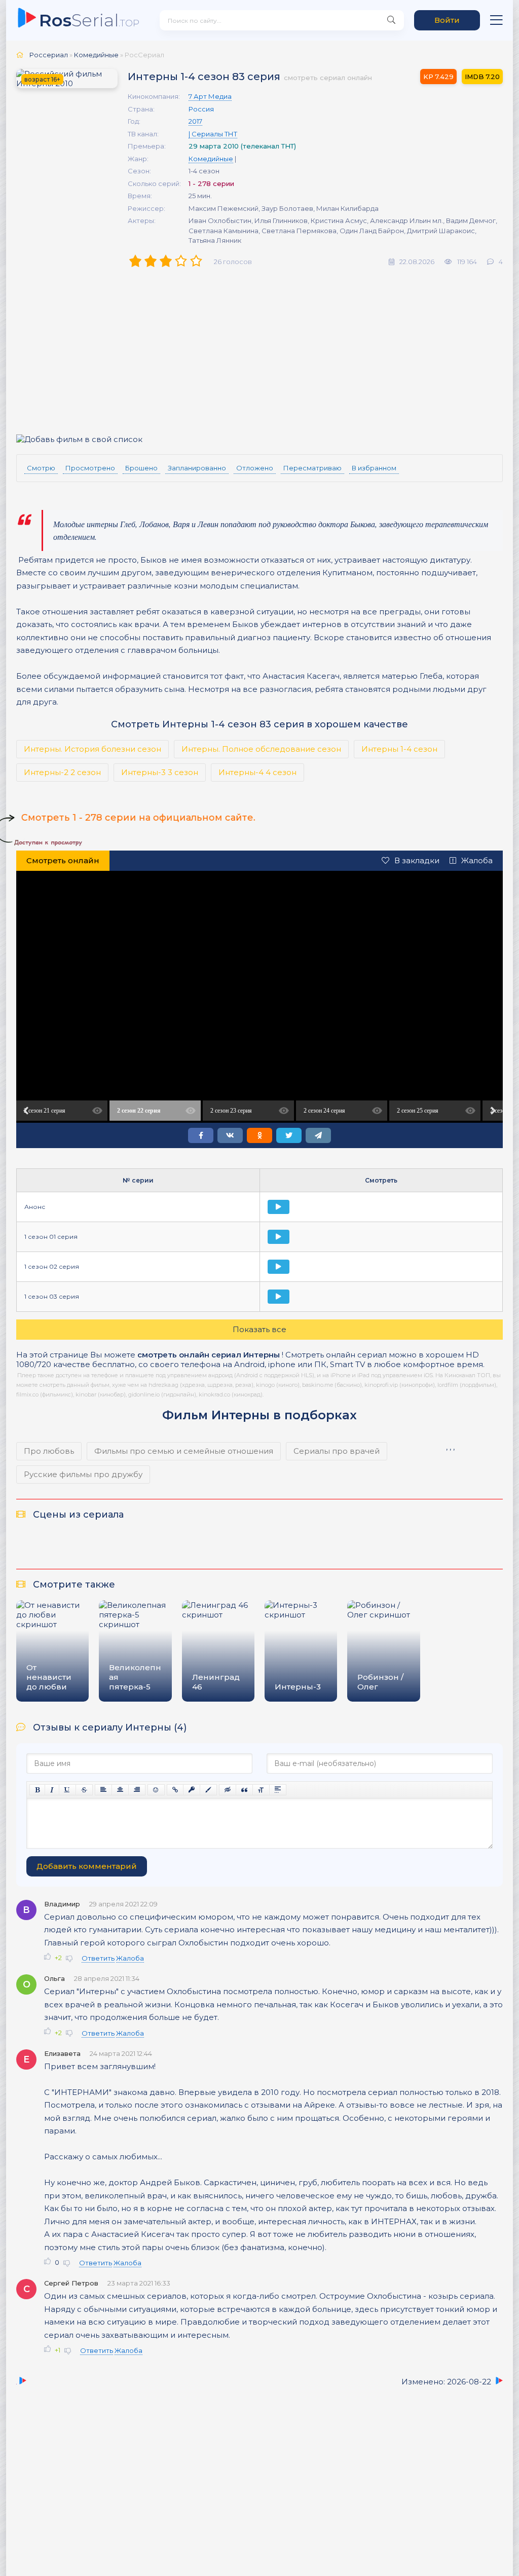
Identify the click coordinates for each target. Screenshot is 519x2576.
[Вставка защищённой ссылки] (192, 1790)
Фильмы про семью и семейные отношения (184, 1451)
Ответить (98, 1958)
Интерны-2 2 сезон (62, 772)
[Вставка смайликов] (156, 1790)
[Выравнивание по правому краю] (137, 1790)
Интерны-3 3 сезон (160, 772)
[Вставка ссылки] (175, 1790)
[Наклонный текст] (52, 1790)
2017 (195, 121)
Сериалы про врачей (337, 1451)
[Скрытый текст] (228, 1790)
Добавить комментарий (87, 1866)
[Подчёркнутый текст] (67, 1790)
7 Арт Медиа (210, 96)
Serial (89, 20)
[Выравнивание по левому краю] (103, 1790)
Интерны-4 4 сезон (257, 772)
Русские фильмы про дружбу (83, 1474)
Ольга (54, 1978)
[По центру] (120, 1790)
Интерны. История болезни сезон (92, 749)
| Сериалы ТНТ (213, 134)
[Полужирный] (37, 1790)
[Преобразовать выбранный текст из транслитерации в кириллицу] (261, 1790)
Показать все (259, 1329)
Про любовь (49, 1451)
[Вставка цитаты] (244, 1790)
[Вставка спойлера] (278, 1790)
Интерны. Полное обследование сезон (261, 749)
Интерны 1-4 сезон (399, 749)
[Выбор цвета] (208, 1790)
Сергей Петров (71, 2283)
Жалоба (477, 860)
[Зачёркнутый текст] (84, 1790)
